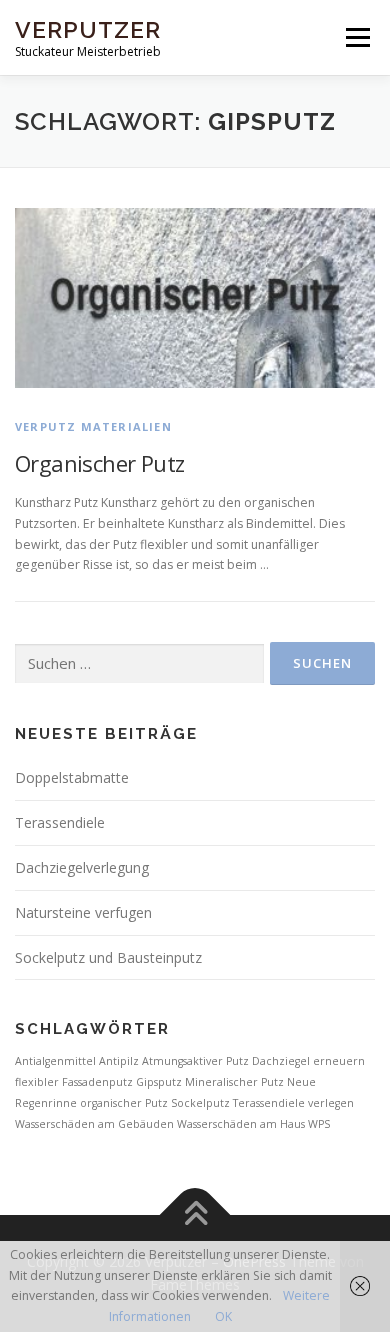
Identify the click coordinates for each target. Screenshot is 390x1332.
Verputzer (88, 29)
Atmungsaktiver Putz (195, 1061)
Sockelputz (200, 1103)
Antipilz (119, 1061)
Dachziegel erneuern (308, 1061)
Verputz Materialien (93, 426)
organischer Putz (124, 1103)
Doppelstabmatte (72, 777)
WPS (319, 1124)
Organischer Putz (99, 463)
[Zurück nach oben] (195, 1214)
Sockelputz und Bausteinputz (108, 957)
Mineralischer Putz (234, 1082)
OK (223, 1316)
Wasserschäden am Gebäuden (94, 1124)
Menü (356, 37)
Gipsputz (159, 1082)
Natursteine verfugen (83, 912)
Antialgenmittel (55, 1061)
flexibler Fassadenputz (74, 1082)
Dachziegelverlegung (82, 867)
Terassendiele (60, 822)
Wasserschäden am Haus (241, 1124)
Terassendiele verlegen (293, 1103)
